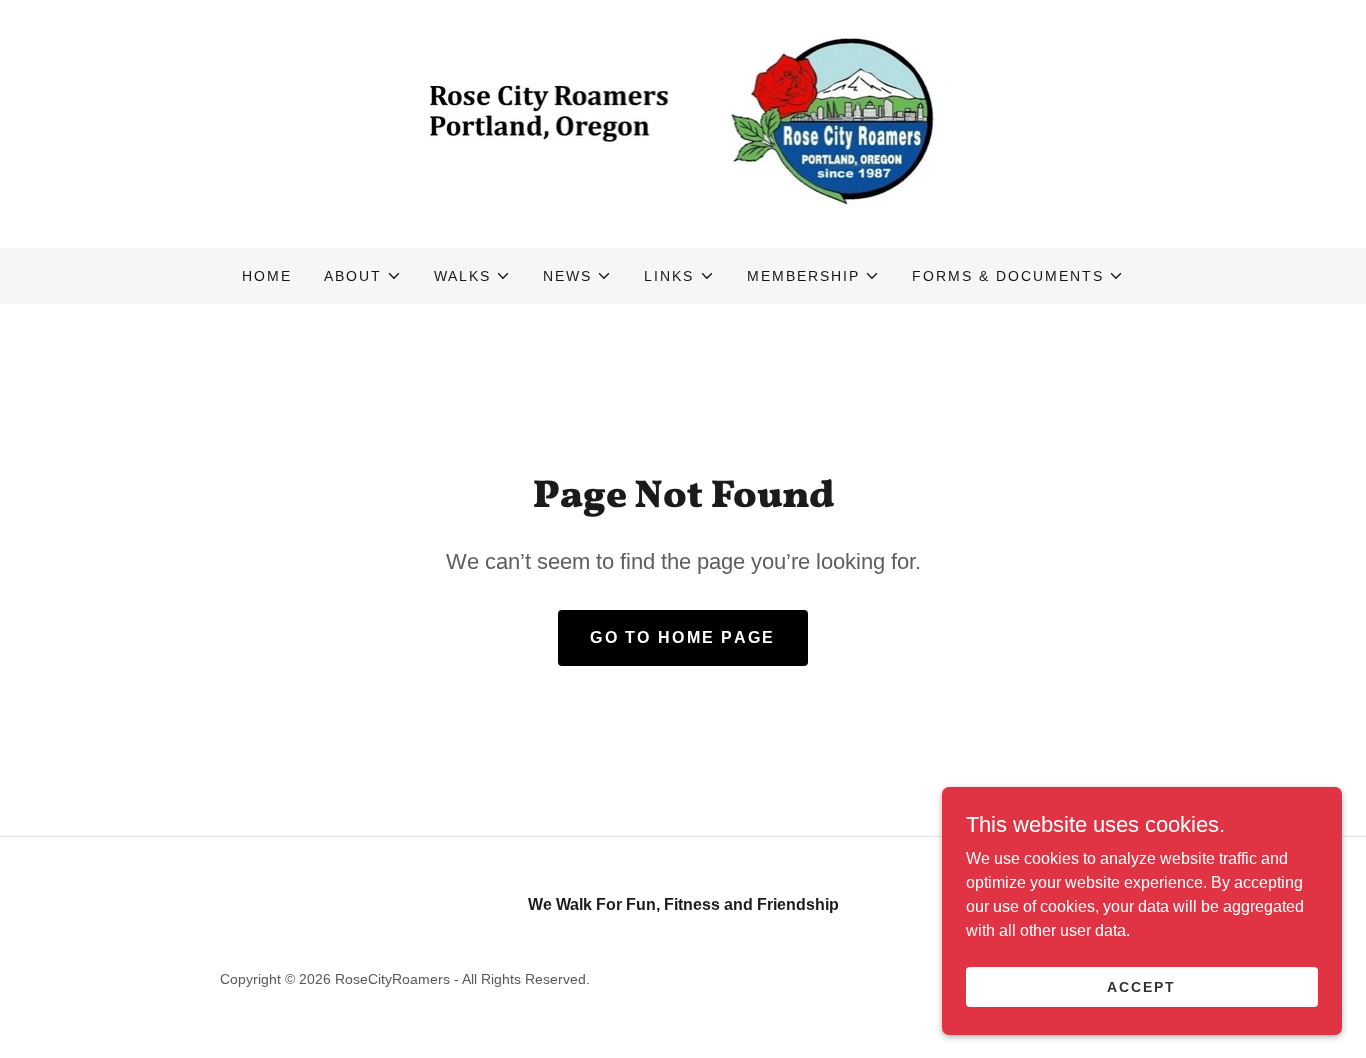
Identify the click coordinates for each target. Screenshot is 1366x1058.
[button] (363, 276)
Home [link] (267, 276)
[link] (683, 122)
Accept (1141, 986)
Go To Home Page (682, 637)
